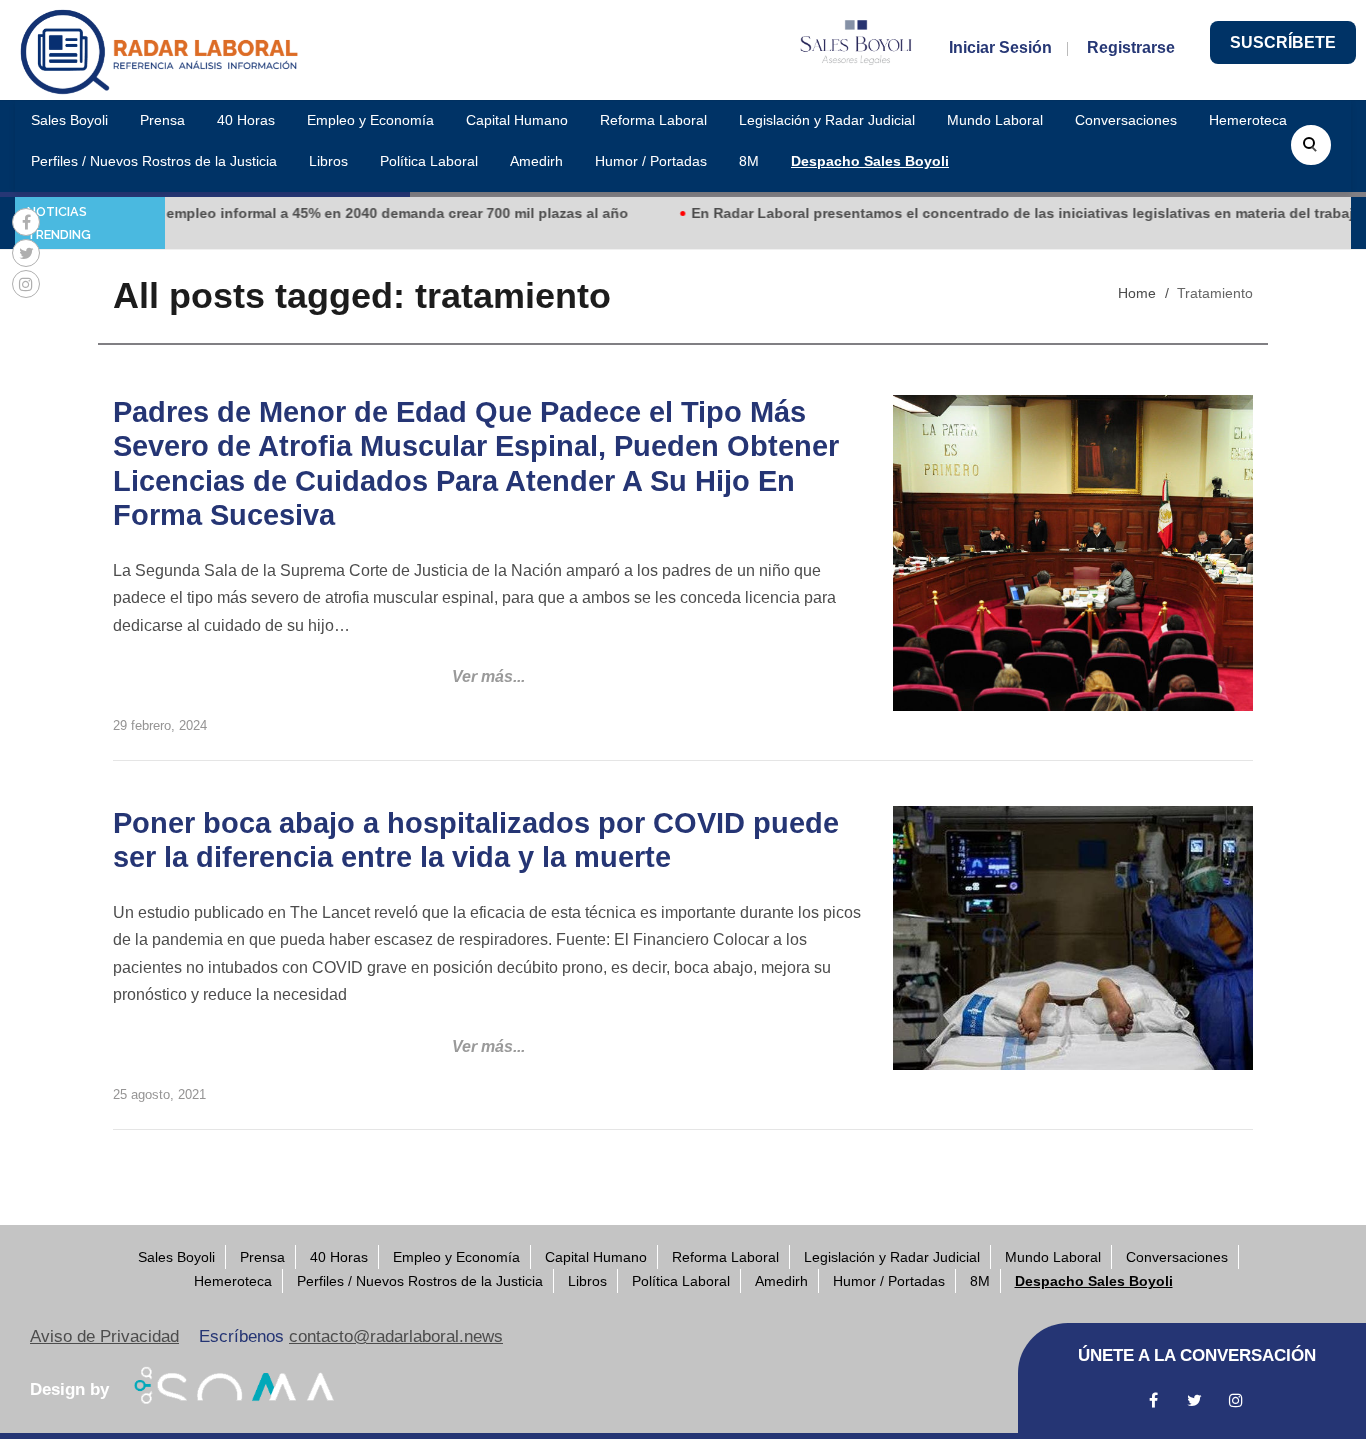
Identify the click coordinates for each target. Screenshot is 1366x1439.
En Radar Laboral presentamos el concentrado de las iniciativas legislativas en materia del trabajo (997, 213)
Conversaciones (1126, 120)
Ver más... (488, 676)
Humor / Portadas (651, 161)
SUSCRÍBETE (1283, 42)
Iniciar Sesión (1000, 47)
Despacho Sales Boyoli (870, 161)
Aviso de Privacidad (104, 1336)
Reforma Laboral (653, 120)
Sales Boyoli (69, 120)
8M (749, 161)
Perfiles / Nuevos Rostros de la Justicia (154, 161)
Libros (328, 161)
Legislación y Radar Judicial (827, 120)
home (1137, 293)
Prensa (162, 120)
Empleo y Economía (370, 120)
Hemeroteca (1248, 120)
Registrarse (1131, 47)
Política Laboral (429, 161)
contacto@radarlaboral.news (396, 1336)
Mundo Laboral (995, 120)
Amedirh (536, 161)
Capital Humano (517, 120)
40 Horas (246, 120)
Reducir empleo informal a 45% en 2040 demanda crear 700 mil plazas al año (339, 213)
